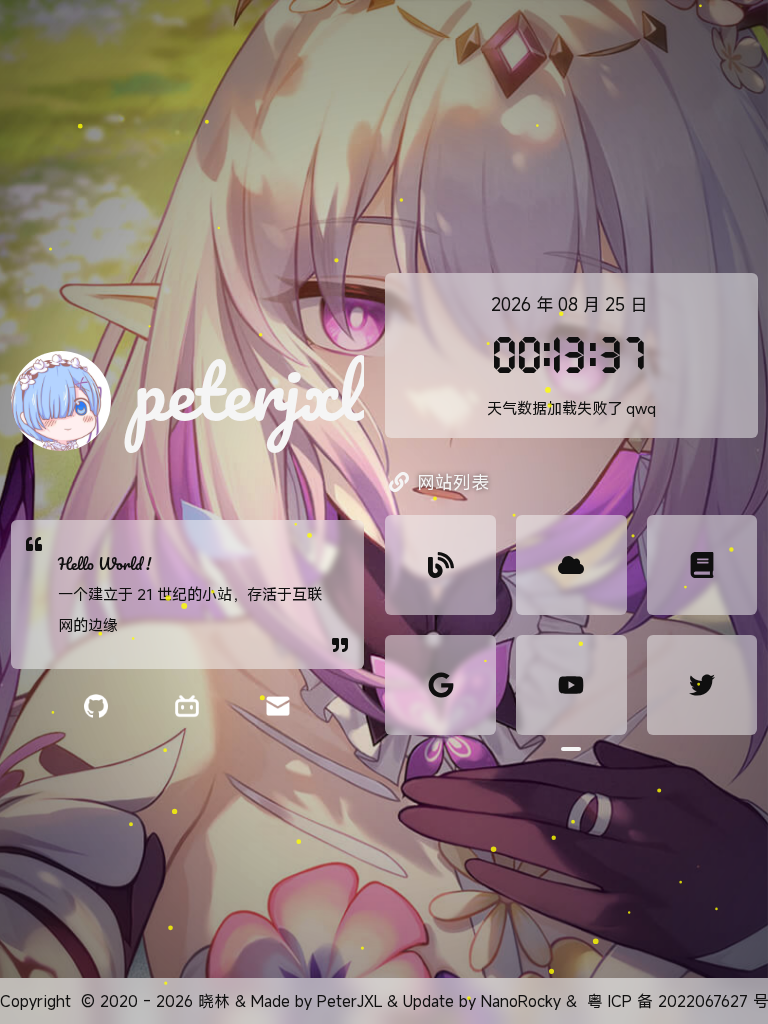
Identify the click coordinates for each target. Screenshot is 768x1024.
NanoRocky (521, 1001)
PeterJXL (349, 1001)
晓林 (214, 1001)
